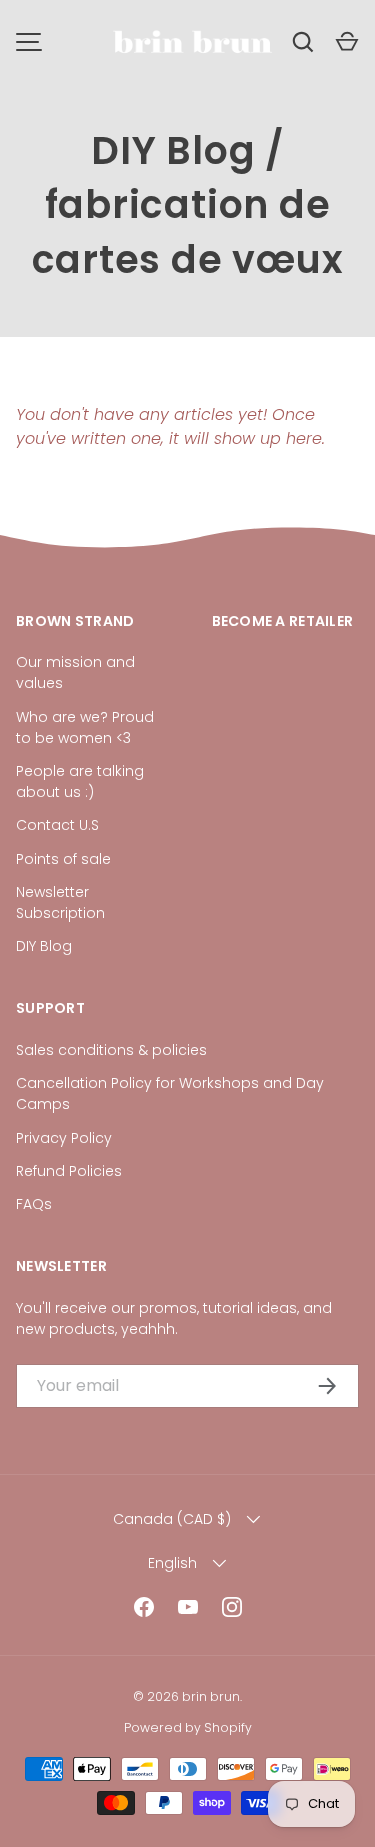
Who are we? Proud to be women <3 (85, 727)
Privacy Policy (64, 1138)
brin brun (211, 1696)
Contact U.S (57, 825)
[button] (347, 42)
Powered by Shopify (188, 1727)
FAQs (34, 1204)
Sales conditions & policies (111, 1050)
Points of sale (63, 859)
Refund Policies (69, 1171)
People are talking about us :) (80, 781)
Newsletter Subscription (60, 902)
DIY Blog (173, 150)
